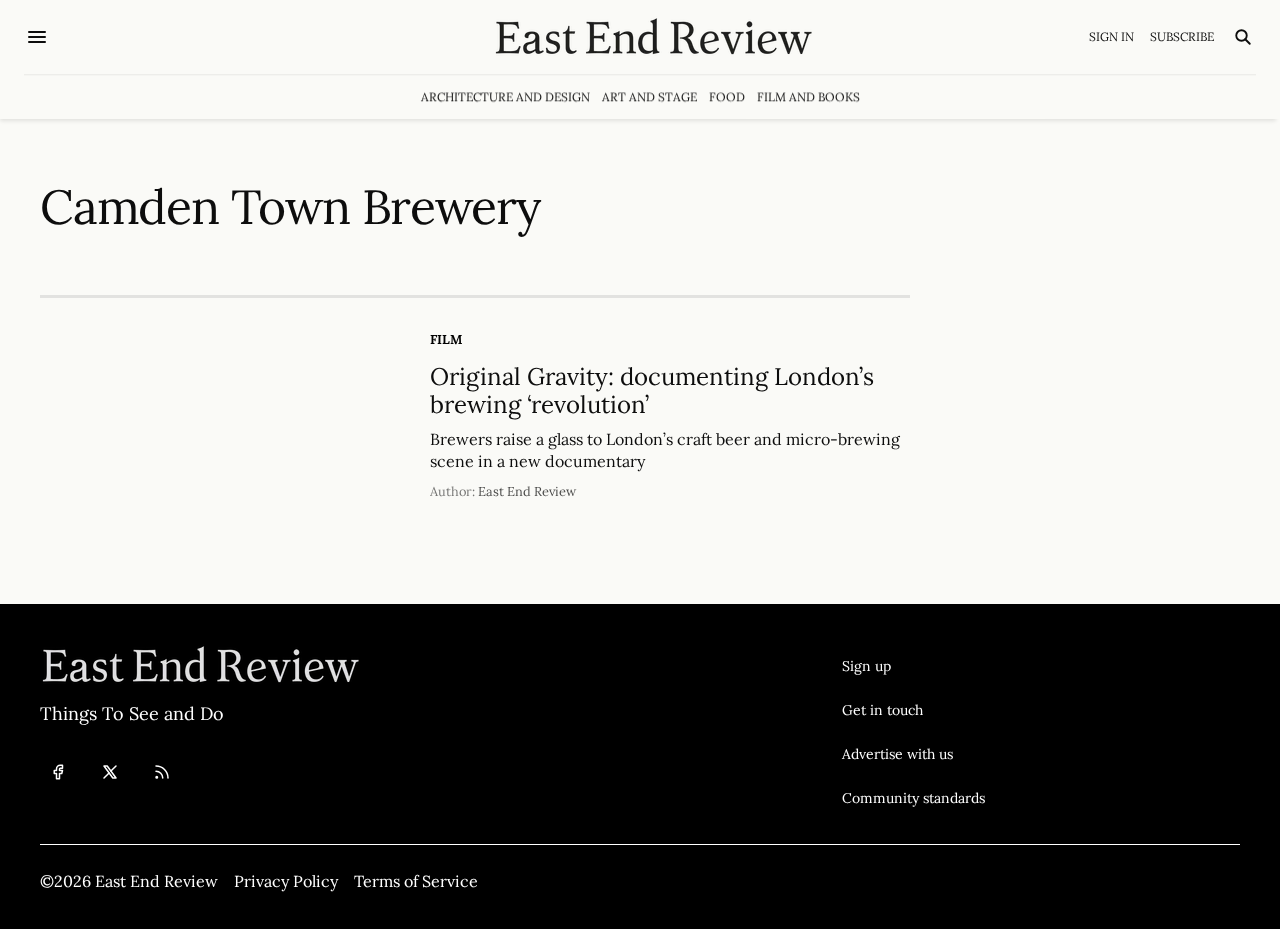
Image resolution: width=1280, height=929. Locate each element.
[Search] (1243, 37)
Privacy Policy (286, 881)
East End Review (527, 491)
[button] (913, 666)
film (446, 339)
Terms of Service (416, 881)
